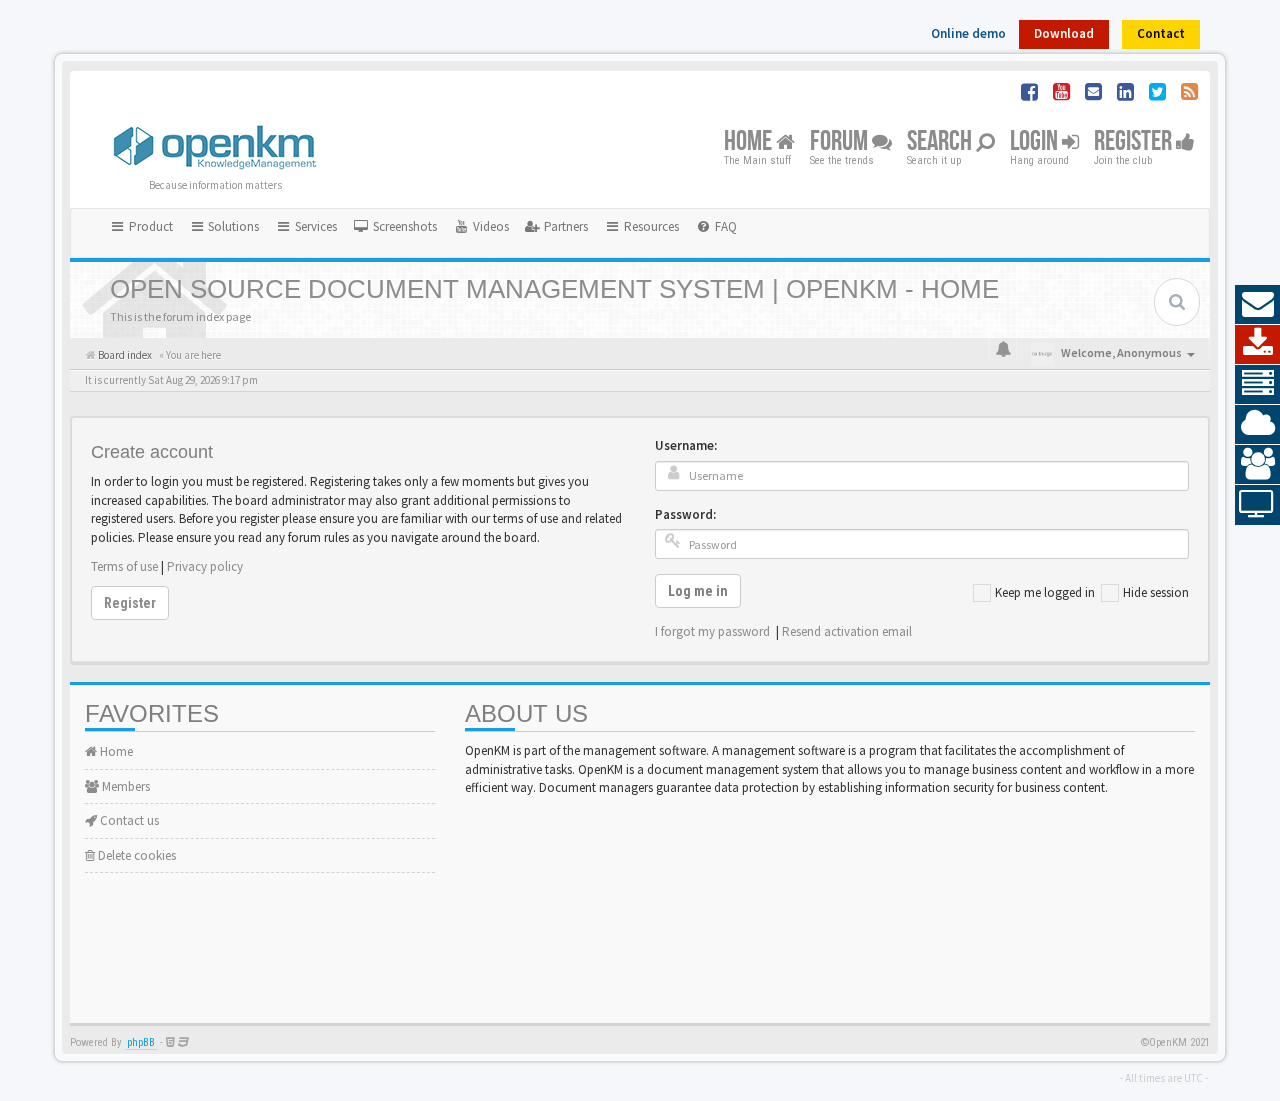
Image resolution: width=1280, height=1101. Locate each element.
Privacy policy (205, 566)
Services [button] (314, 226)
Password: (685, 514)
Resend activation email (847, 631)
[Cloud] (1257, 425)
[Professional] (1257, 385)
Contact (1161, 33)
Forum (841, 142)
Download (1064, 33)
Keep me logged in (1045, 592)
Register (1135, 142)
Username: (686, 445)
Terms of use (124, 566)
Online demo (968, 33)
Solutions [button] (232, 226)
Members (124, 786)
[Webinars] (1257, 505)
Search (941, 142)
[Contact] (1257, 305)
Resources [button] (650, 226)
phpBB (141, 1042)
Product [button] (149, 226)
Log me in (698, 591)
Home (750, 142)
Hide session (1156, 592)
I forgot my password (712, 631)
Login (1036, 142)
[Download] (1257, 345)
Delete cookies (135, 855)
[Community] (1257, 465)
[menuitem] (395, 227)
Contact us (128, 820)
